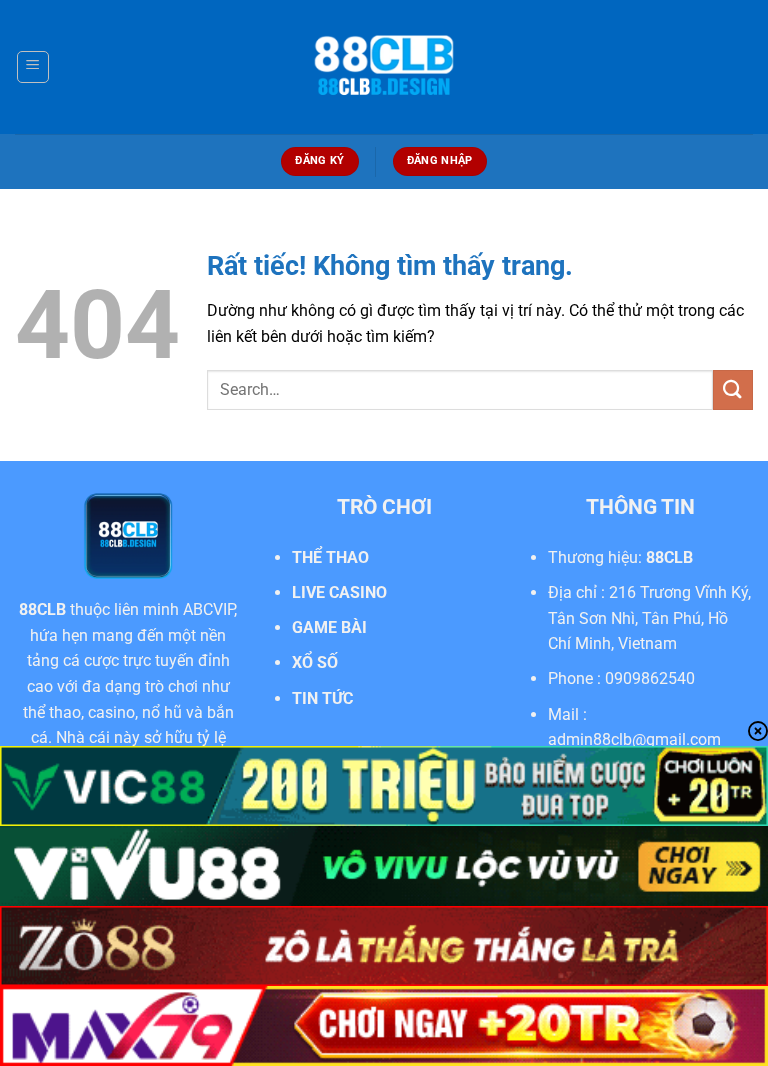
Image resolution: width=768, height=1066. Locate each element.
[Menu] (33, 67)
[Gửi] (733, 389)
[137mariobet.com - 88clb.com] (384, 67)
